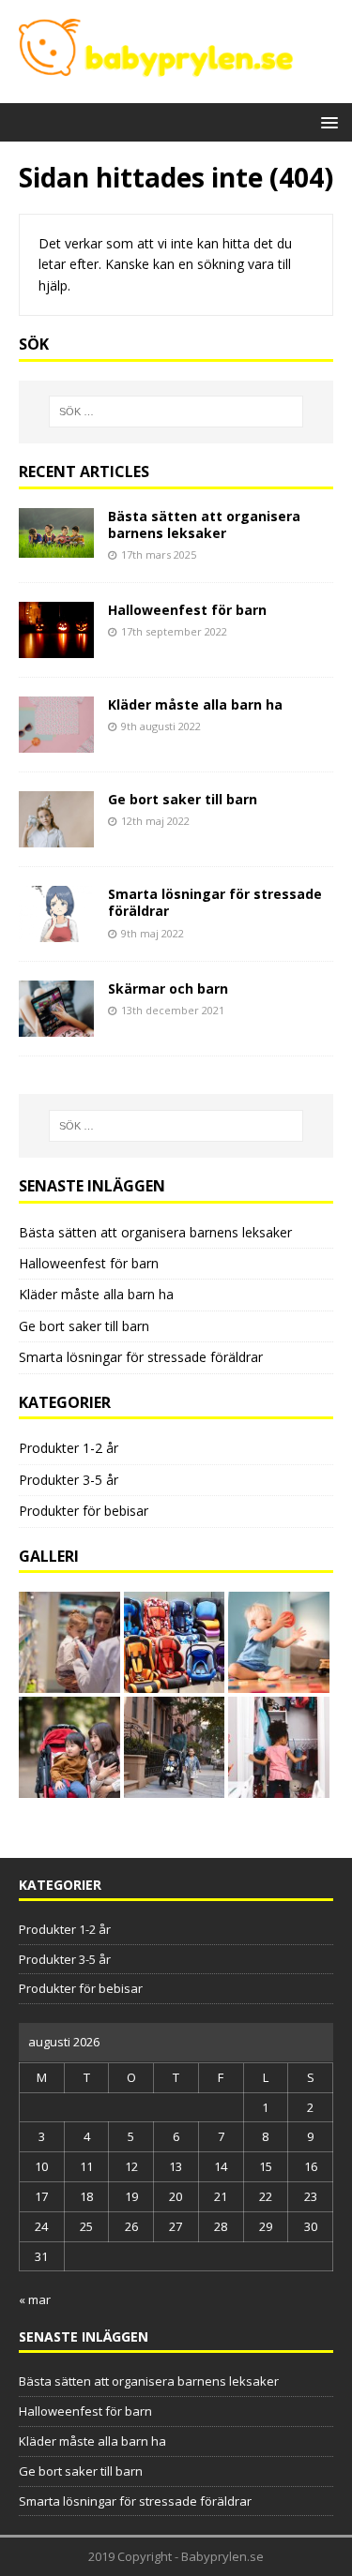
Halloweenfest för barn (187, 610)
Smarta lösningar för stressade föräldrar (215, 902)
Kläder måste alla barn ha (195, 704)
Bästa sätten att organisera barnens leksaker (204, 524)
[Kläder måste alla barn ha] (56, 742)
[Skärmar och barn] (56, 1026)
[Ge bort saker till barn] (56, 837)
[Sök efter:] (176, 412)
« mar (35, 2299)
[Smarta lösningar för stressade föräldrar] (56, 931)
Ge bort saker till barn (183, 799)
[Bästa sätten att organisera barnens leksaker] (56, 547)
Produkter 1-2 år (69, 1448)
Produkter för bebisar (84, 1511)
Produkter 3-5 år (69, 1480)
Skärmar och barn (168, 988)
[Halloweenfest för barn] (56, 647)
